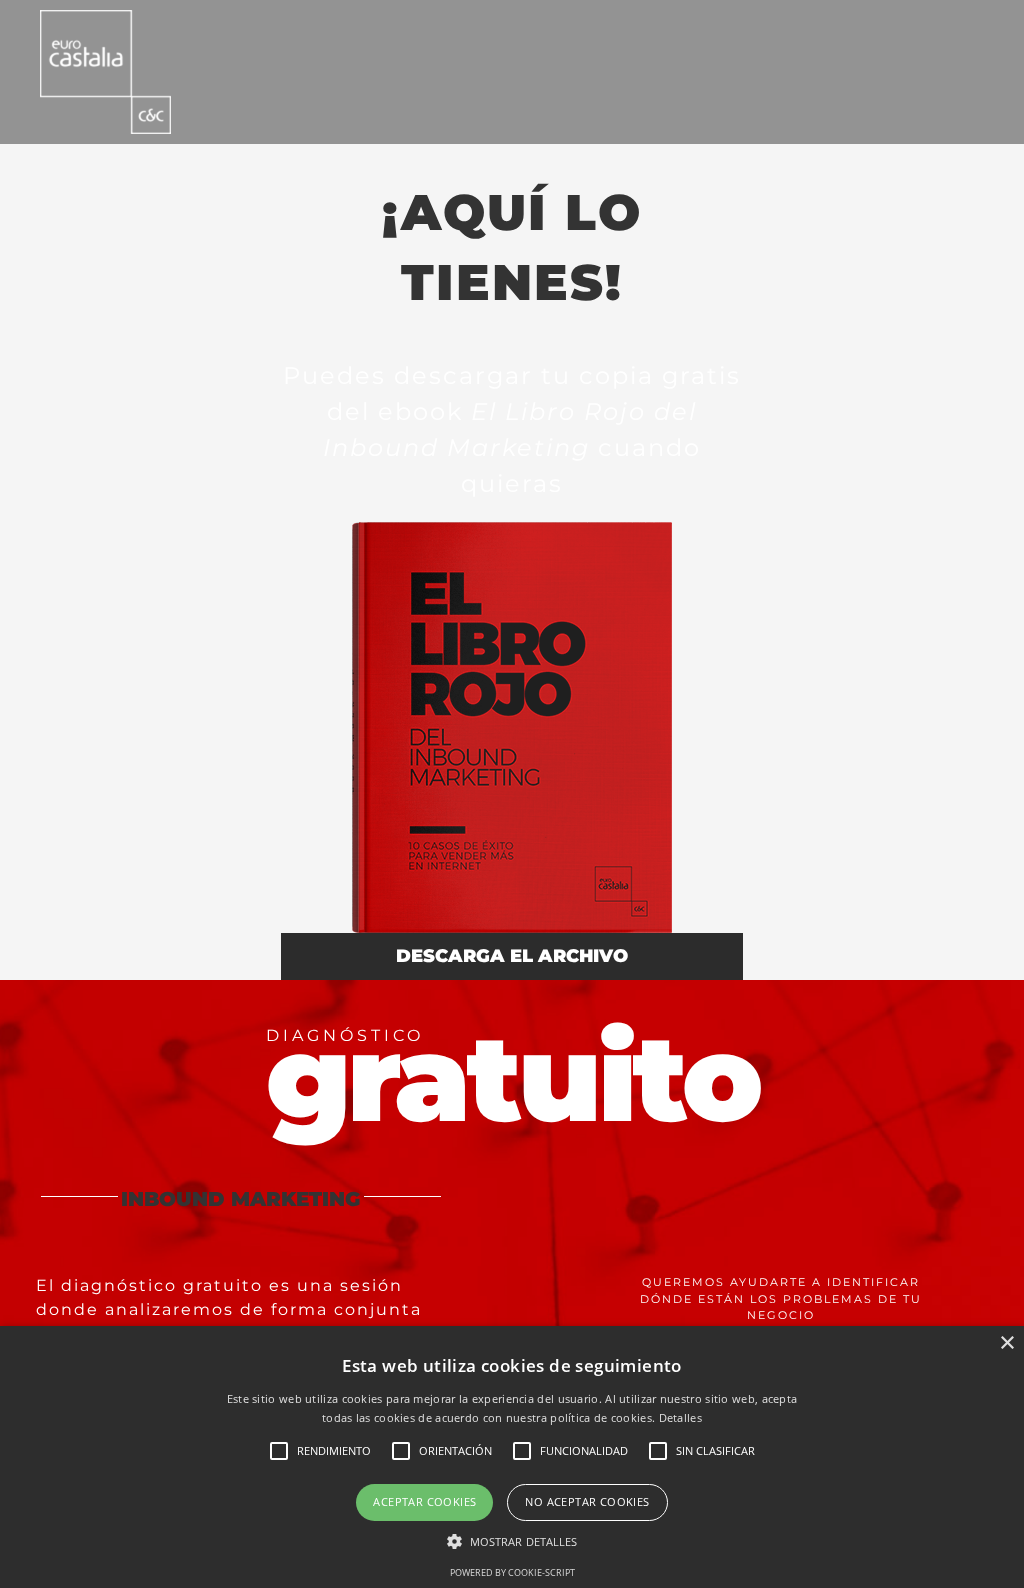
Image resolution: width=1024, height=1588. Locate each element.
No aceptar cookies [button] (587, 1501)
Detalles (680, 1417)
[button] (512, 1541)
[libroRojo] (512, 529)
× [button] (1006, 1343)
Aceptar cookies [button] (424, 1501)
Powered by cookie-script (512, 1572)
